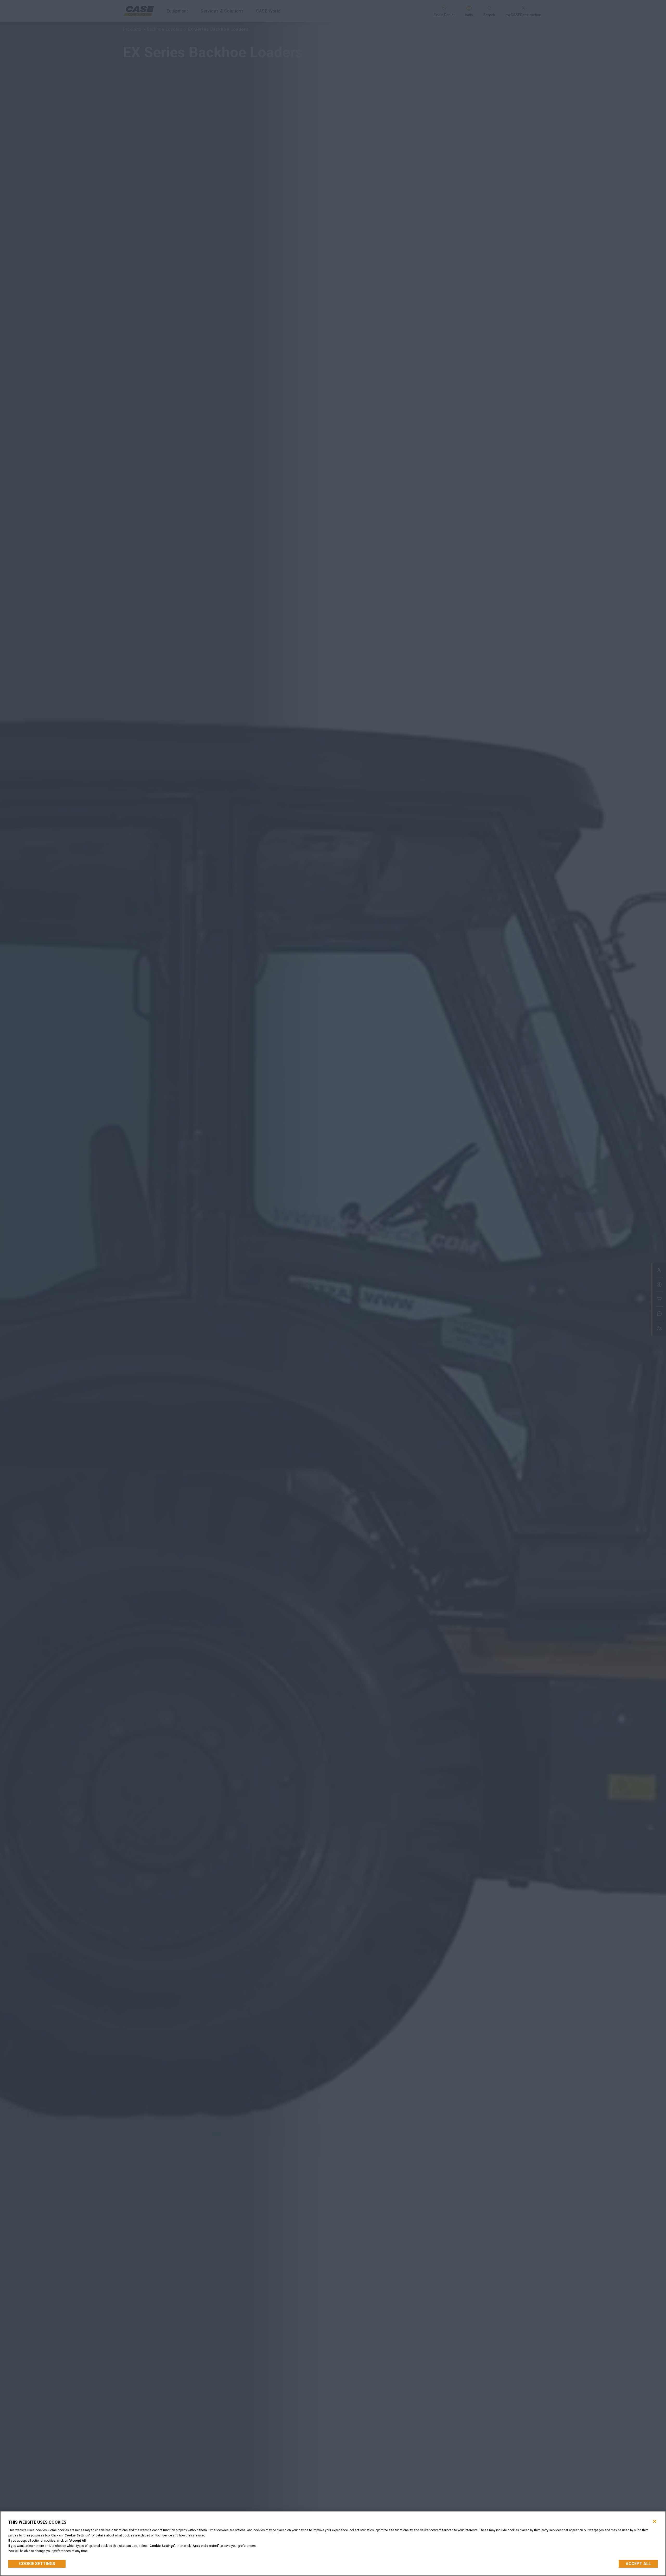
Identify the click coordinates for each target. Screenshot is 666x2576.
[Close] (655, 2521)
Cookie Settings (37, 2564)
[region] (333, 2543)
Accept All (638, 2564)
